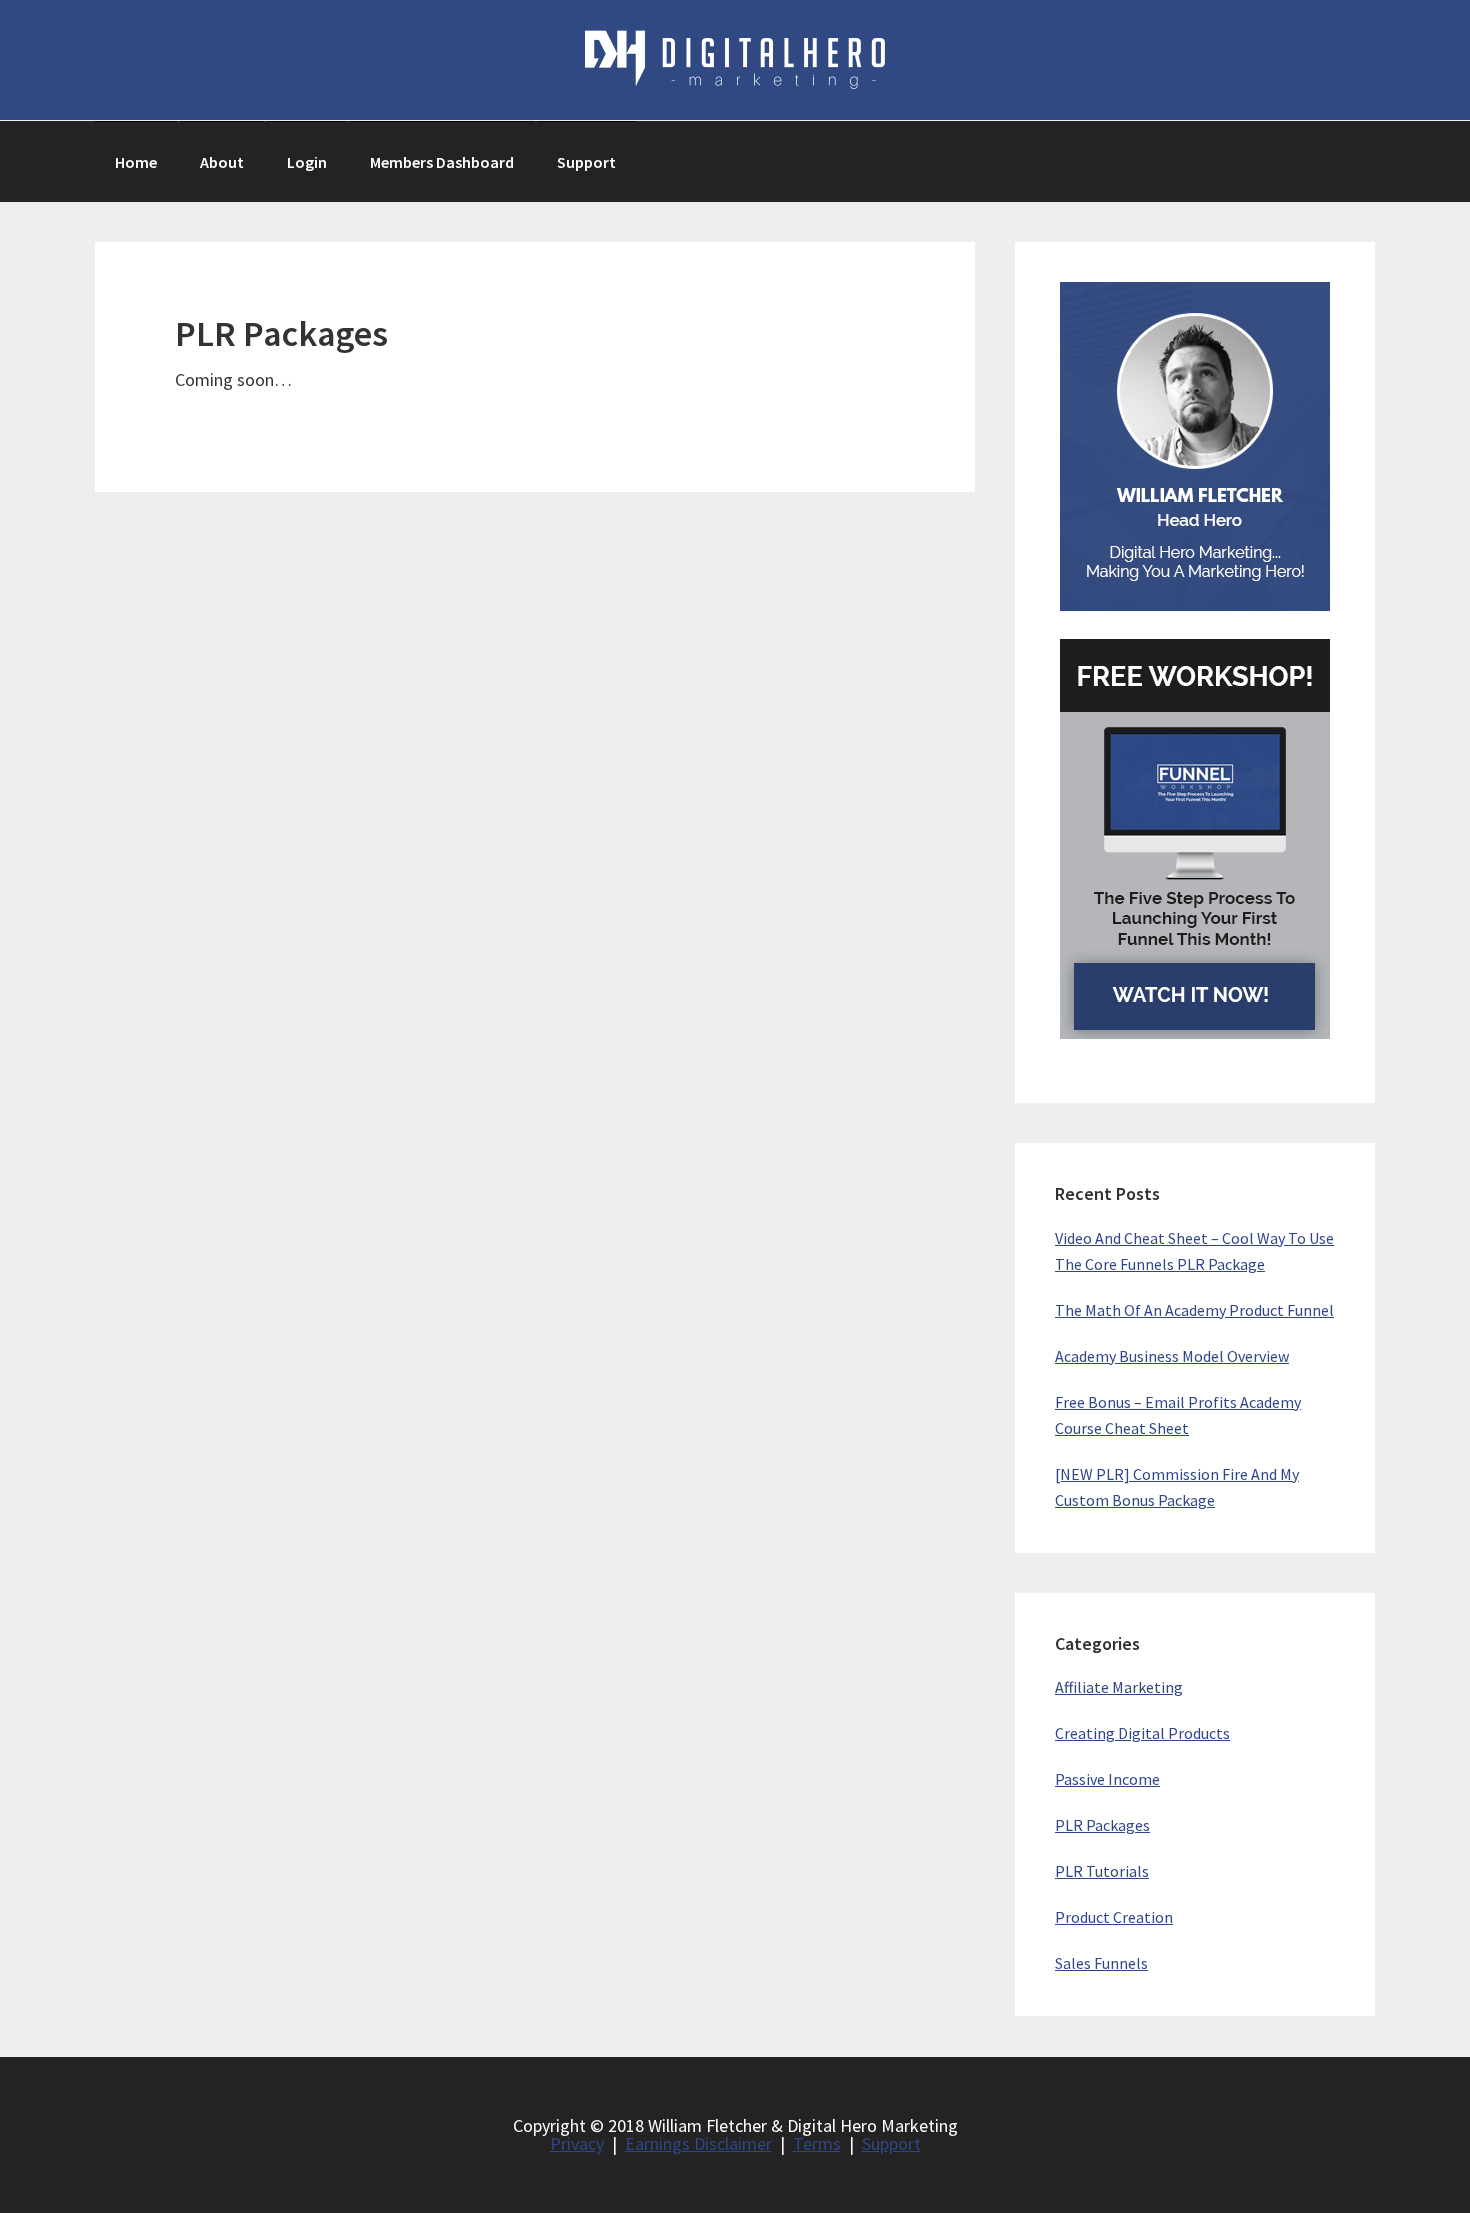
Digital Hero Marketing (735, 60)
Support (891, 2143)
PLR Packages (1102, 1825)
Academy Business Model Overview (1172, 1356)
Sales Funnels (1101, 1963)
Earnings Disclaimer (698, 2143)
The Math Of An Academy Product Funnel (1194, 1310)
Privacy (577, 2143)
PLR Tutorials (1102, 1871)
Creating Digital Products (1142, 1733)
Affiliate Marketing (1119, 1687)
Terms (817, 2143)
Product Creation (1114, 1917)
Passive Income (1107, 1779)
